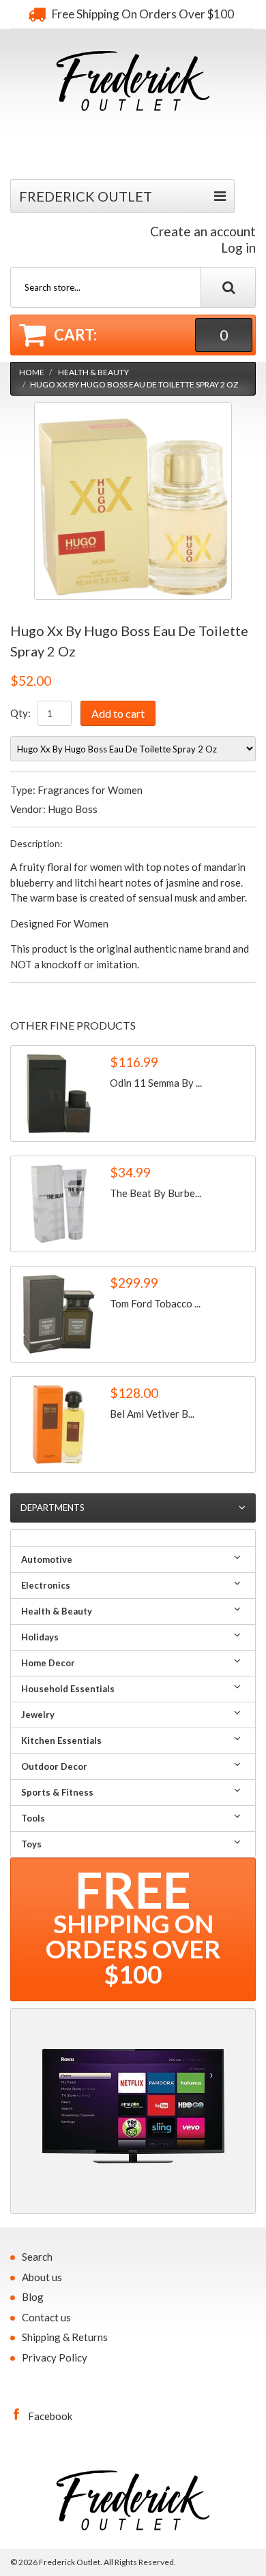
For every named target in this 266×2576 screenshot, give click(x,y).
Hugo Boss (73, 809)
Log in (238, 248)
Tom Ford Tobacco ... (155, 1303)
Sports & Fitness (57, 1792)
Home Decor (48, 1663)
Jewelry (38, 1715)
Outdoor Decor (54, 1766)
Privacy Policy (55, 2357)
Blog (33, 2297)
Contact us (46, 2317)
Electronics (46, 1585)
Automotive (47, 1559)
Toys (31, 1844)
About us (42, 2277)
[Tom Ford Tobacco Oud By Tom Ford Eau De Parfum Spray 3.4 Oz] (59, 1314)
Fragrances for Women (90, 790)
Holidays (40, 1637)
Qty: (20, 713)
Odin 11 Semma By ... (156, 1083)
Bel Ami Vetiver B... (152, 1414)
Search (37, 2257)
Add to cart (118, 713)
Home (32, 372)
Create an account (203, 231)
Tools (33, 1818)
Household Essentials (68, 1689)
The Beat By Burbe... (156, 1193)
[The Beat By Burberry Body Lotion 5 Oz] (59, 1204)
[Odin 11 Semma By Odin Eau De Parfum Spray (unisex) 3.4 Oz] (59, 1094)
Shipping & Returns (65, 2337)
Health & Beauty (93, 372)
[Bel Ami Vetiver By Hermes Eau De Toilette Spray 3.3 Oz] (59, 1425)
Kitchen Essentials (61, 1740)
